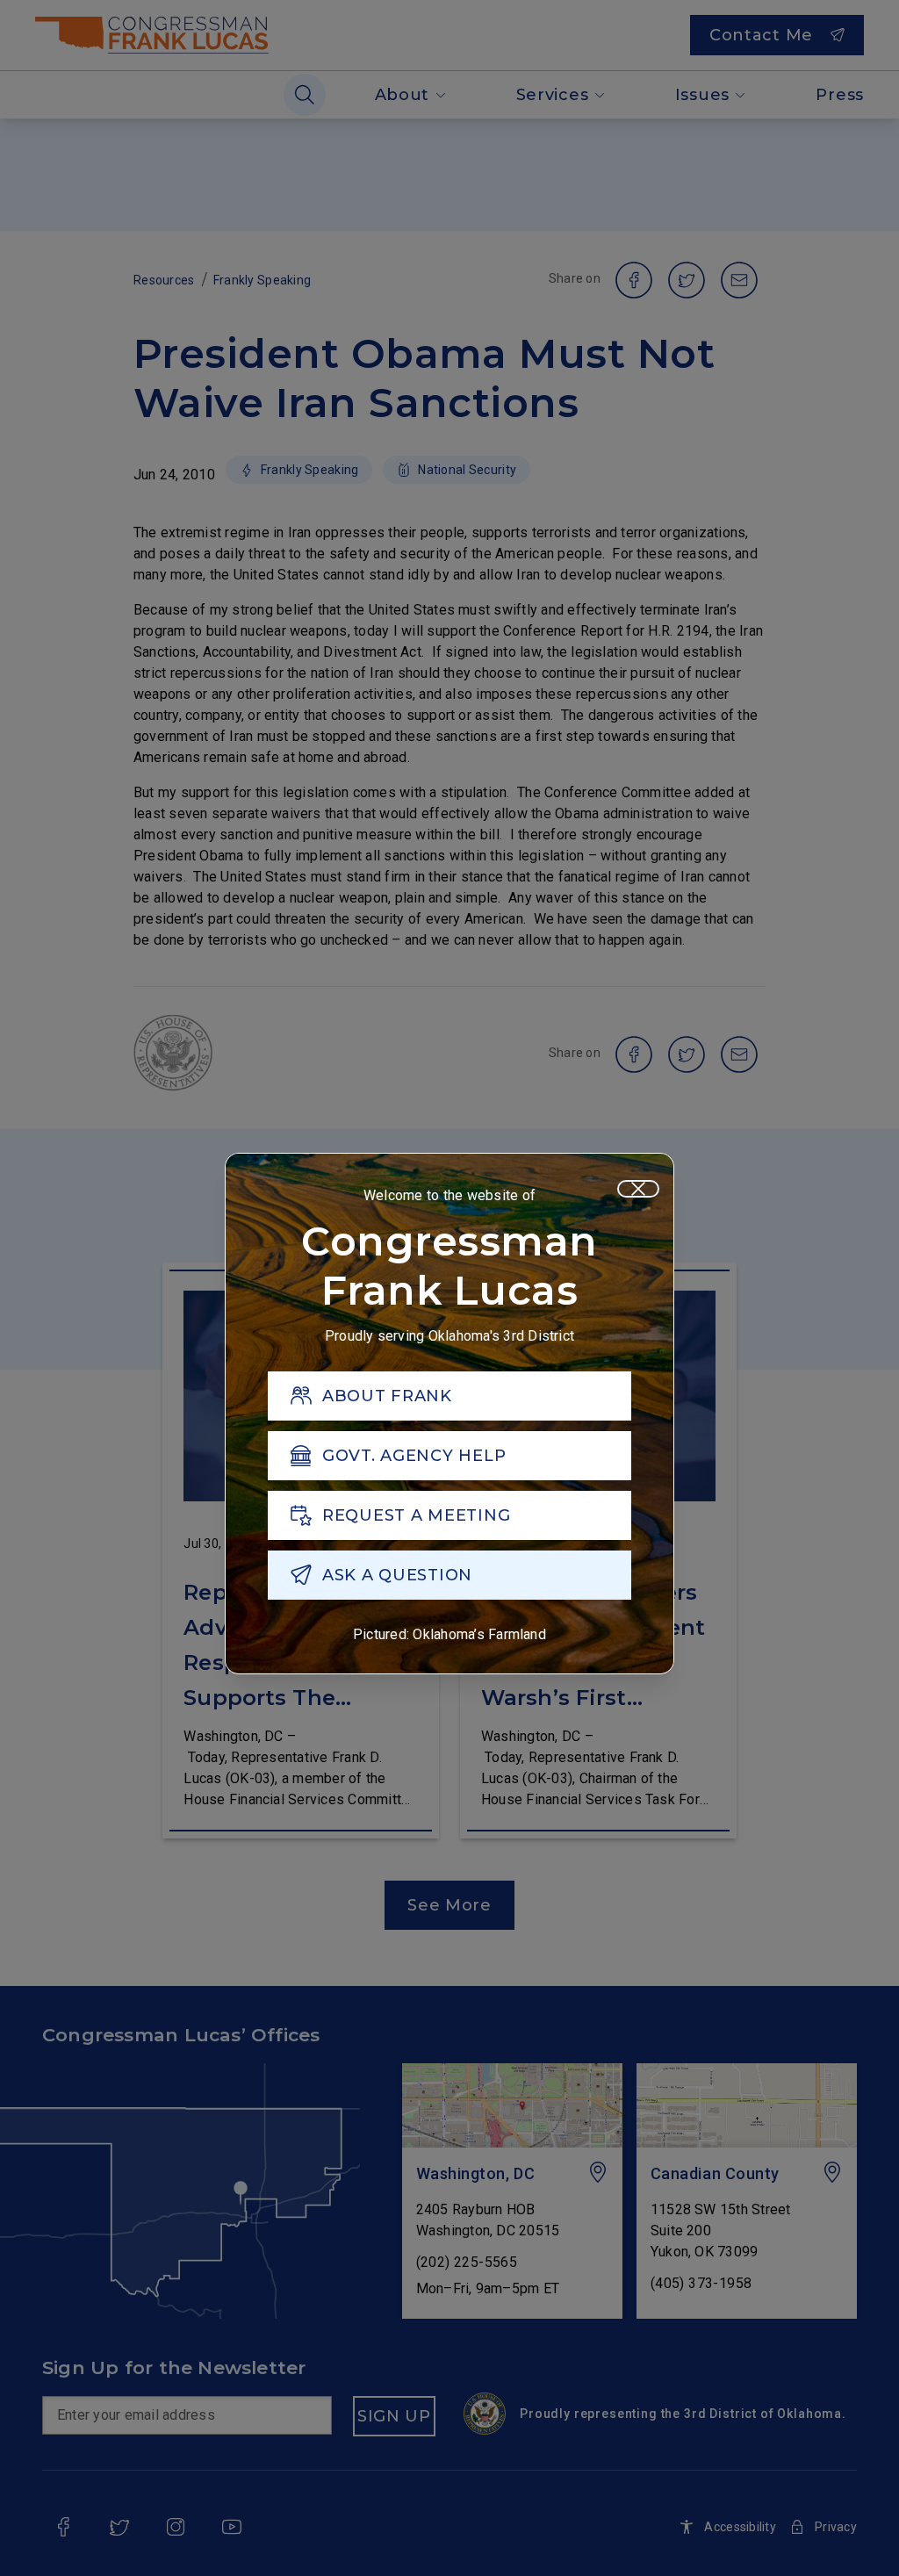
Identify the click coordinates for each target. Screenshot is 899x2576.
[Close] (638, 1189)
